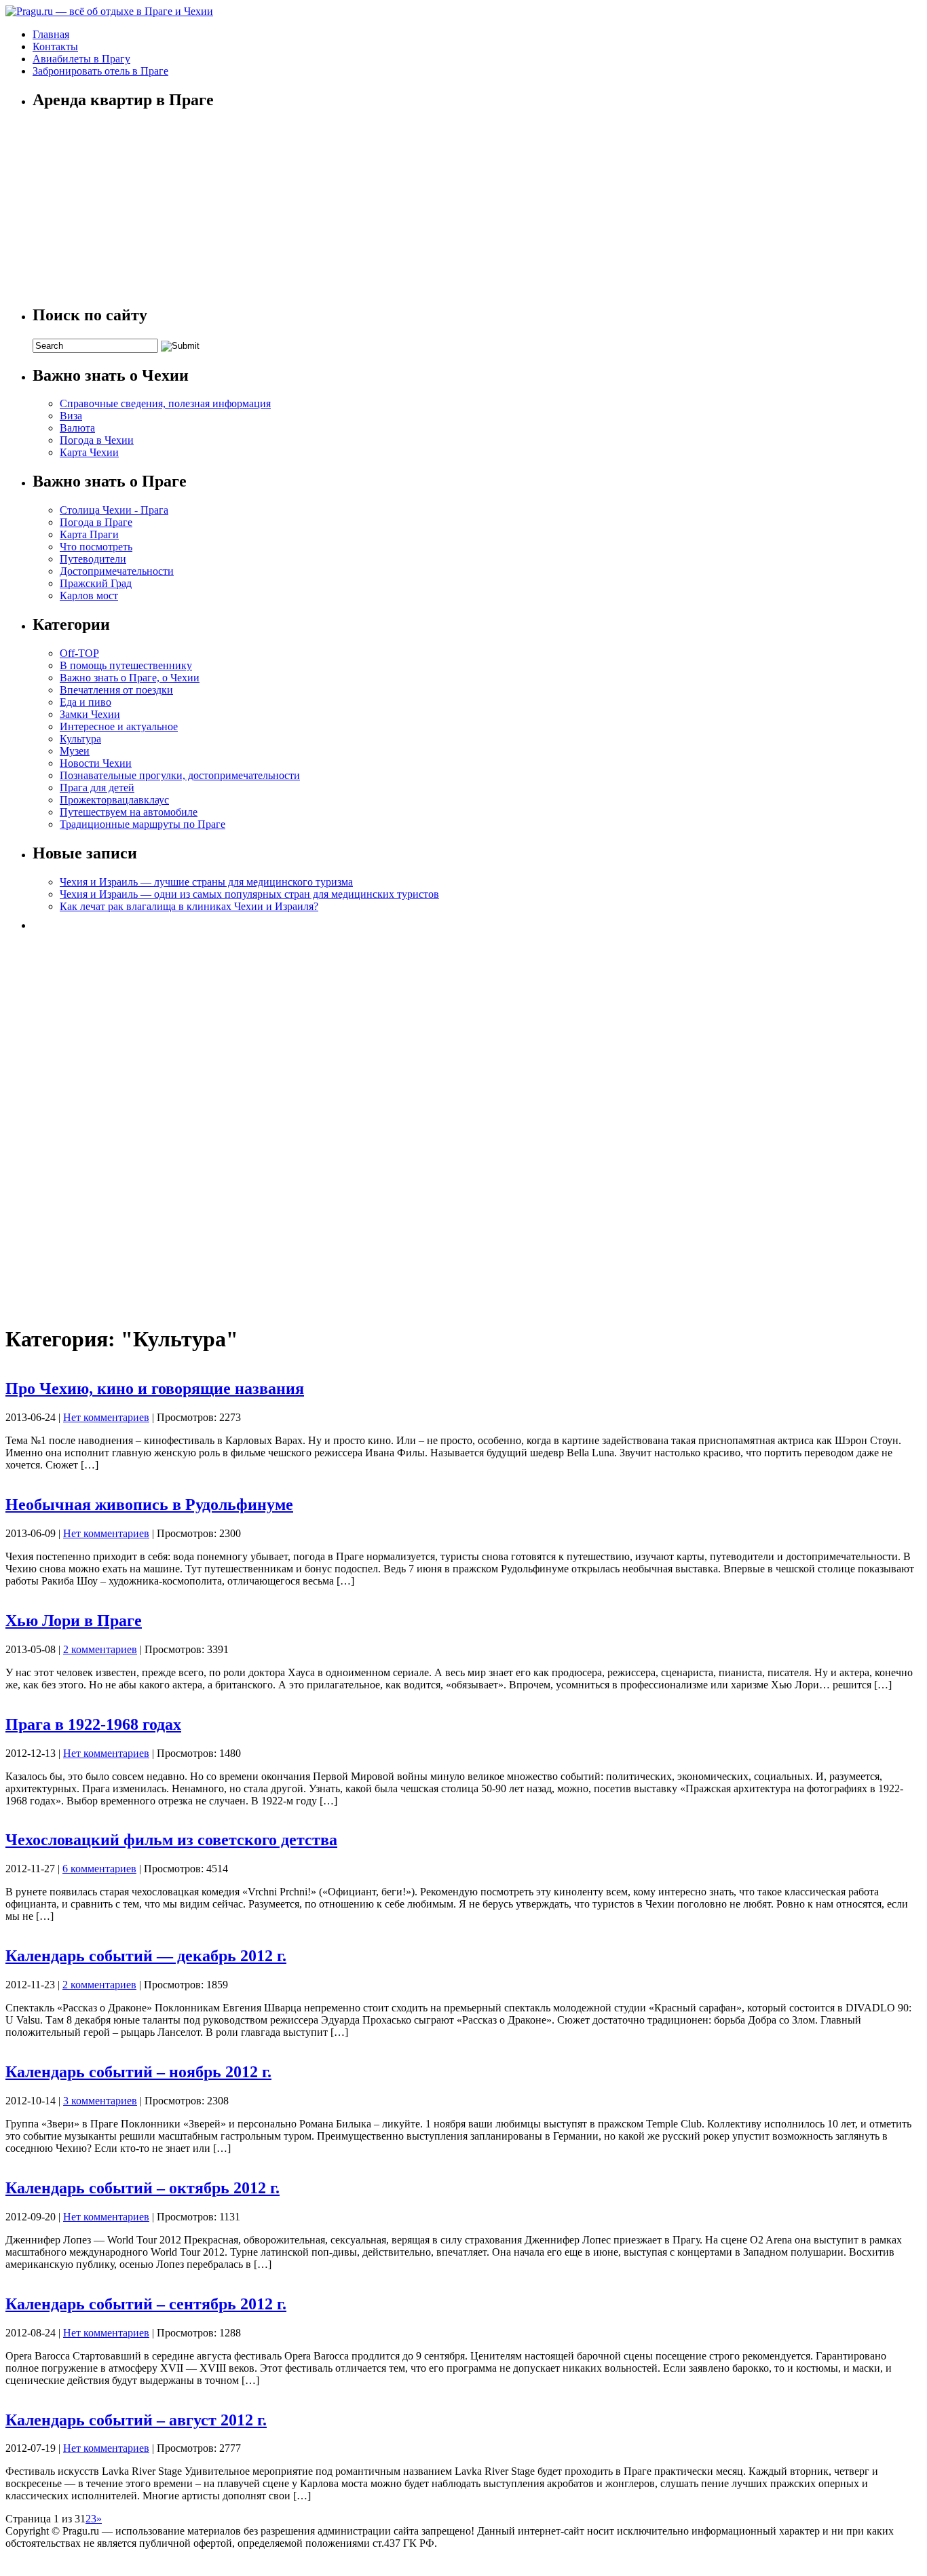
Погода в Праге (96, 522)
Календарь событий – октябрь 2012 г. (143, 2188)
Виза (71, 416)
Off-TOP (79, 653)
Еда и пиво (86, 702)
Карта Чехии (89, 452)
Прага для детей (97, 788)
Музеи (75, 751)
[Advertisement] (134, 1123)
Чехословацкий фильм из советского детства (171, 1840)
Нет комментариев (106, 1417)
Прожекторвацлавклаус (114, 800)
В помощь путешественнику (126, 665)
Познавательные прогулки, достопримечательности (180, 775)
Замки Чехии (90, 714)
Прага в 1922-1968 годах (93, 1724)
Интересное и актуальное (119, 726)
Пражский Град (96, 583)
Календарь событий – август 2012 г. (136, 2420)
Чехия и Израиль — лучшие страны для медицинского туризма (206, 882)
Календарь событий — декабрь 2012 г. (146, 1956)
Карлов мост (89, 595)
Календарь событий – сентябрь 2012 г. (146, 2304)
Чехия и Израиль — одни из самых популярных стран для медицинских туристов (249, 894)
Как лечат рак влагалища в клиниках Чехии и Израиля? (189, 906)
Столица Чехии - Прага (114, 510)
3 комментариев (100, 2101)
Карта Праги (89, 534)
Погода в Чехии (97, 440)
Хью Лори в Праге (74, 1621)
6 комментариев (99, 1869)
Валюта (77, 428)
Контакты (55, 46)
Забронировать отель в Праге (100, 71)
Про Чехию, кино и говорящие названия (155, 1388)
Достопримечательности (117, 571)
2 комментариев (100, 1649)
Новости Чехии (96, 763)
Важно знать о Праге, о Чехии (130, 678)
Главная (51, 34)
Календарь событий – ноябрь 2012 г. (138, 2072)
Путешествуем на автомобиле (129, 812)
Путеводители (93, 559)
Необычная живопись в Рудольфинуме (149, 1504)
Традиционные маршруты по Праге (143, 824)
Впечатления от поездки (116, 690)
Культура (80, 739)
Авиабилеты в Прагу (81, 59)
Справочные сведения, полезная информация (165, 403)
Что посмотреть (96, 547)
